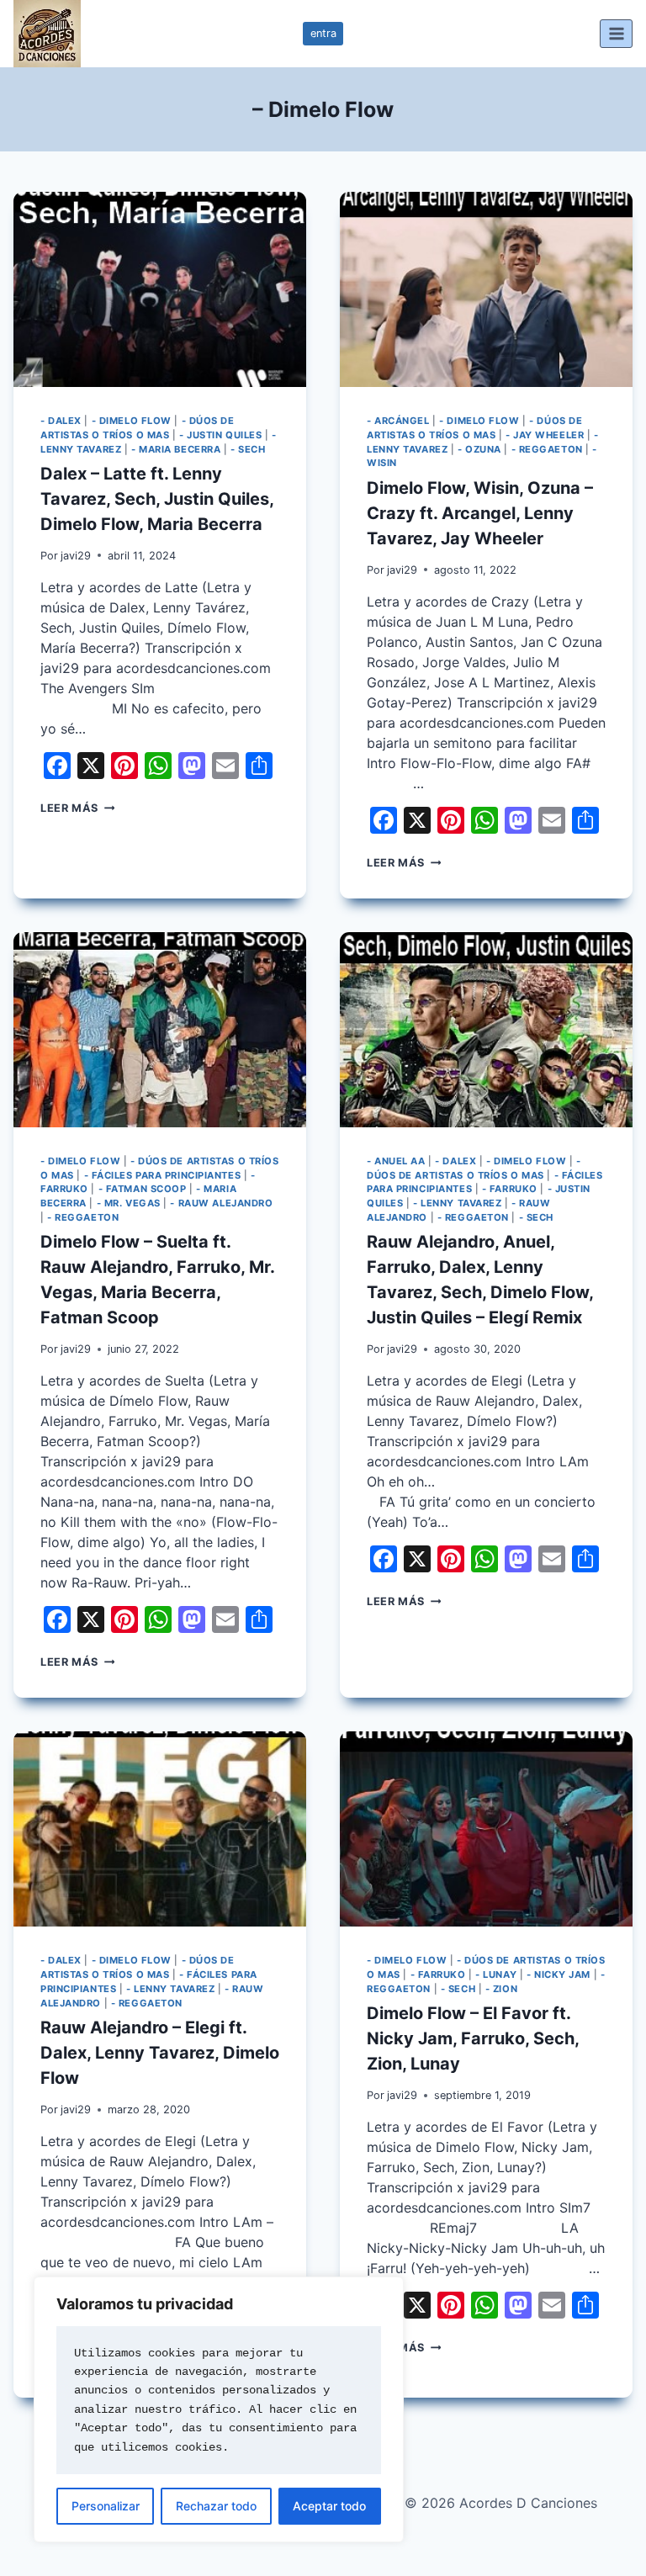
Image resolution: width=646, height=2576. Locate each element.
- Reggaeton (547, 449)
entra (323, 33)
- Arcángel (398, 421)
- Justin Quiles (220, 435)
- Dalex (61, 421)
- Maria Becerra (176, 449)
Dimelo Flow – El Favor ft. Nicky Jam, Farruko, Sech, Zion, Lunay (473, 2038)
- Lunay (496, 1974)
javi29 (76, 556)
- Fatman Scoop (143, 1189)
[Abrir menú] (616, 33)
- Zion (501, 1989)
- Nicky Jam (559, 1974)
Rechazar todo (216, 2506)
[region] (219, 2409)
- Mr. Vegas (129, 1203)
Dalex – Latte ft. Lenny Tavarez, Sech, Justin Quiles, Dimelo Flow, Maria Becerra (157, 499)
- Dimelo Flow (132, 421)
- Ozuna (479, 449)
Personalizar (106, 2506)
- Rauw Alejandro (221, 1203)
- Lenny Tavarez (457, 1203)
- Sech (248, 449)
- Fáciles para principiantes (163, 1175)
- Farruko (510, 1189)
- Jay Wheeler (545, 435)
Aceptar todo (329, 2506)
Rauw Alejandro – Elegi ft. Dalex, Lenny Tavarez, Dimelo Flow (160, 2053)
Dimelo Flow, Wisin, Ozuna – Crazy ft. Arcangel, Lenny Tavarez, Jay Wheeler (480, 513)
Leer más (77, 808)
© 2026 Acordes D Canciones (501, 2503)
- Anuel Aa (396, 1161)
